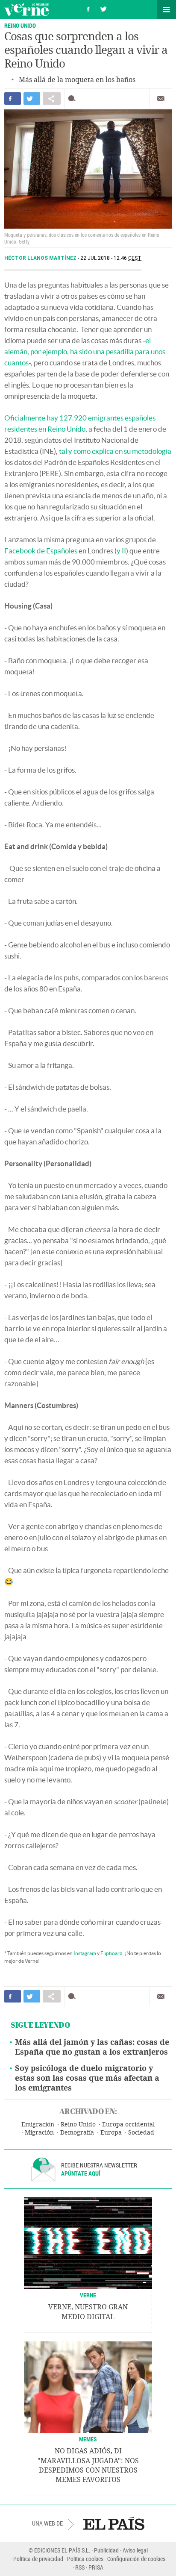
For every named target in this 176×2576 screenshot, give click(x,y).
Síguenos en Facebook (88, 8)
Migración (39, 2133)
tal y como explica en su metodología (115, 451)
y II (121, 551)
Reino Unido (78, 2125)
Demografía (77, 2133)
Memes (88, 2439)
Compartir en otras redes (52, 99)
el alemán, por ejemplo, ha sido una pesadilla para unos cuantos (85, 351)
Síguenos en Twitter (103, 8)
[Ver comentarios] (74, 99)
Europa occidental (128, 2125)
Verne (26, 9)
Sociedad (141, 2133)
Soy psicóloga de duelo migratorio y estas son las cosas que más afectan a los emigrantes (87, 2078)
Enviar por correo (161, 99)
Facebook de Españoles (41, 551)
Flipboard (111, 1953)
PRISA (96, 2567)
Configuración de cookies (136, 2559)
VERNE (88, 2295)
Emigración (38, 2125)
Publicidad (106, 2550)
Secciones (167, 9)
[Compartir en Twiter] (32, 99)
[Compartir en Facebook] (13, 99)
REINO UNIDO (20, 25)
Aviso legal (135, 2550)
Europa (111, 2133)
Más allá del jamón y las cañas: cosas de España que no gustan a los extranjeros (92, 2047)
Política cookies (85, 2559)
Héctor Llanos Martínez (41, 258)
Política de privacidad (38, 2559)
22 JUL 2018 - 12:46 (111, 258)
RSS (80, 2567)
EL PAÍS (114, 2523)
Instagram (85, 1953)
